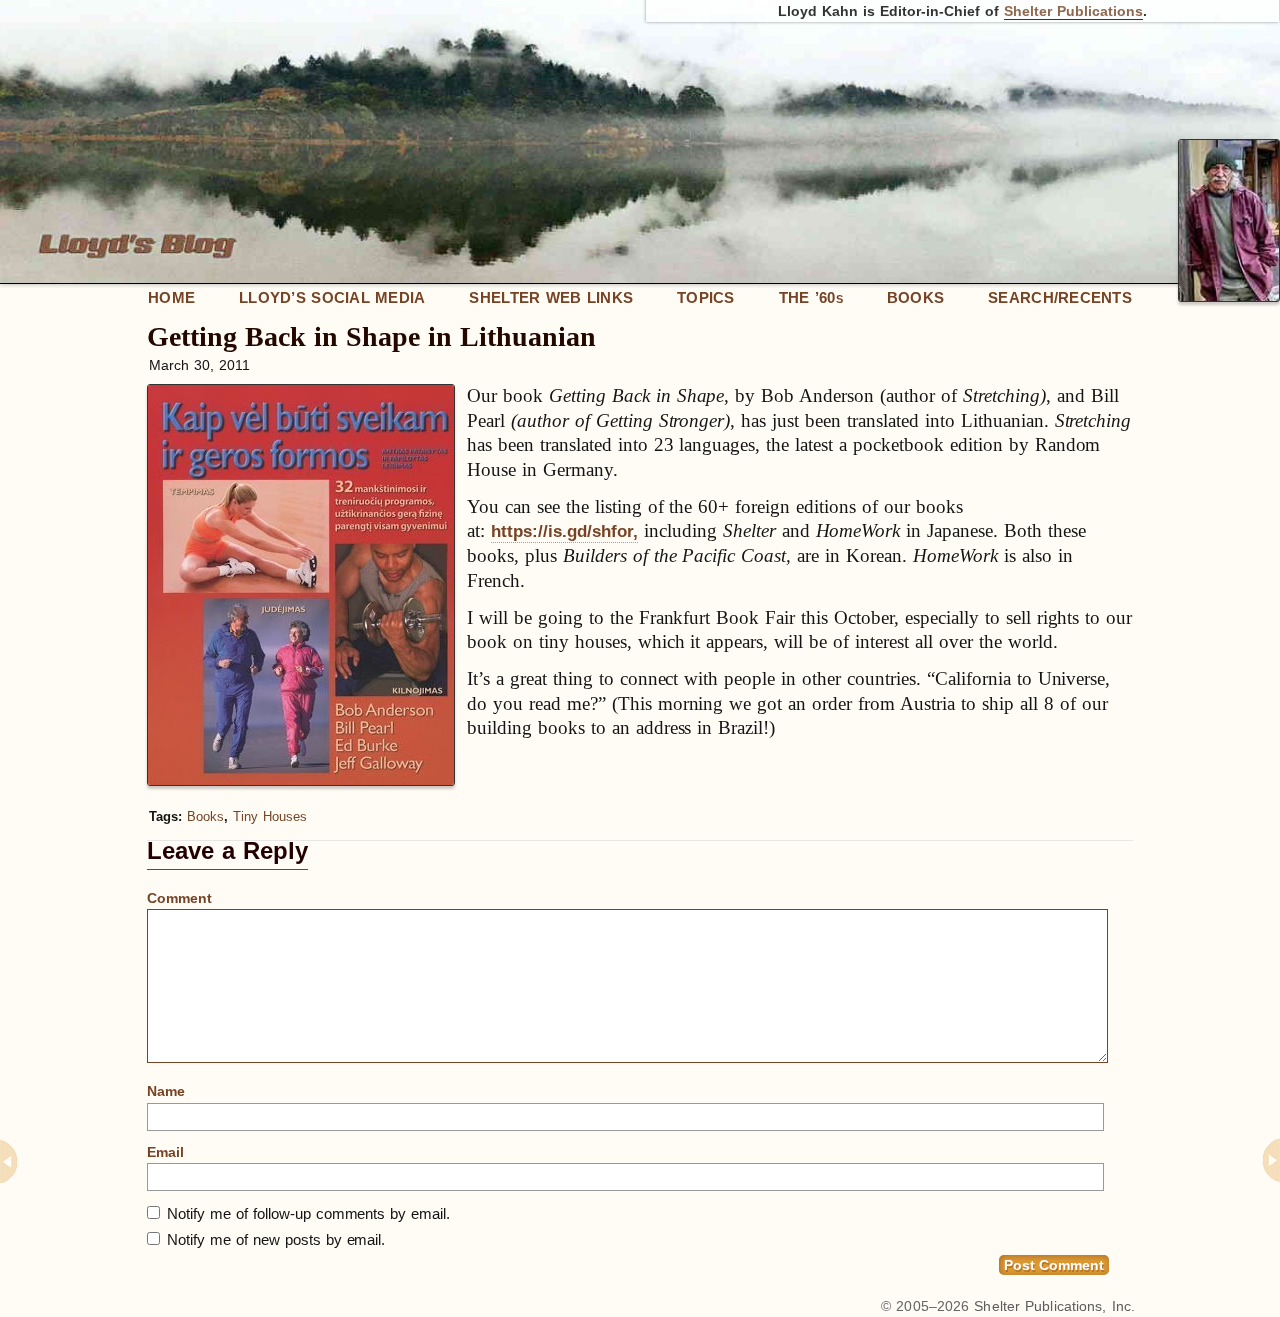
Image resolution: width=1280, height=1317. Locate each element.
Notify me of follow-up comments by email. (308, 1213)
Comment (179, 898)
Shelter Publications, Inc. (1054, 1306)
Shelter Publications (1073, 11)
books (205, 816)
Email (165, 1152)
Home (171, 297)
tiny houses (270, 816)
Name (166, 1091)
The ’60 (811, 297)
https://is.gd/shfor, (564, 531)
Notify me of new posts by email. (276, 1239)
